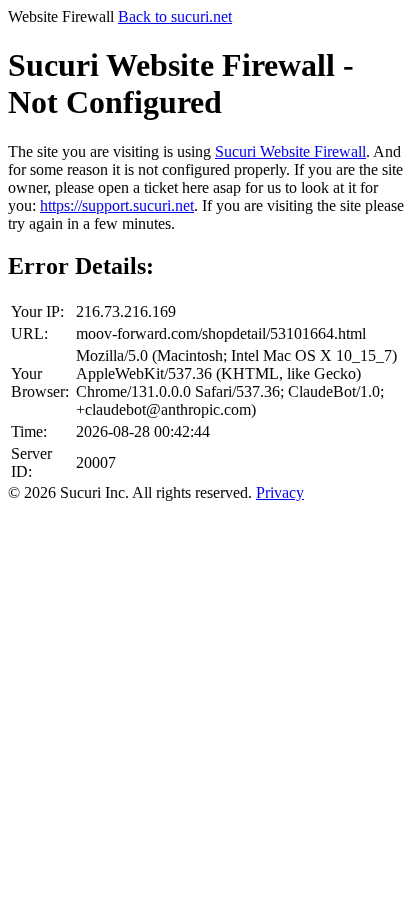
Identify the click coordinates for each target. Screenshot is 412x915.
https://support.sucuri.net (117, 205)
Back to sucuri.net (175, 16)
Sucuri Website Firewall (290, 151)
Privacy (280, 492)
